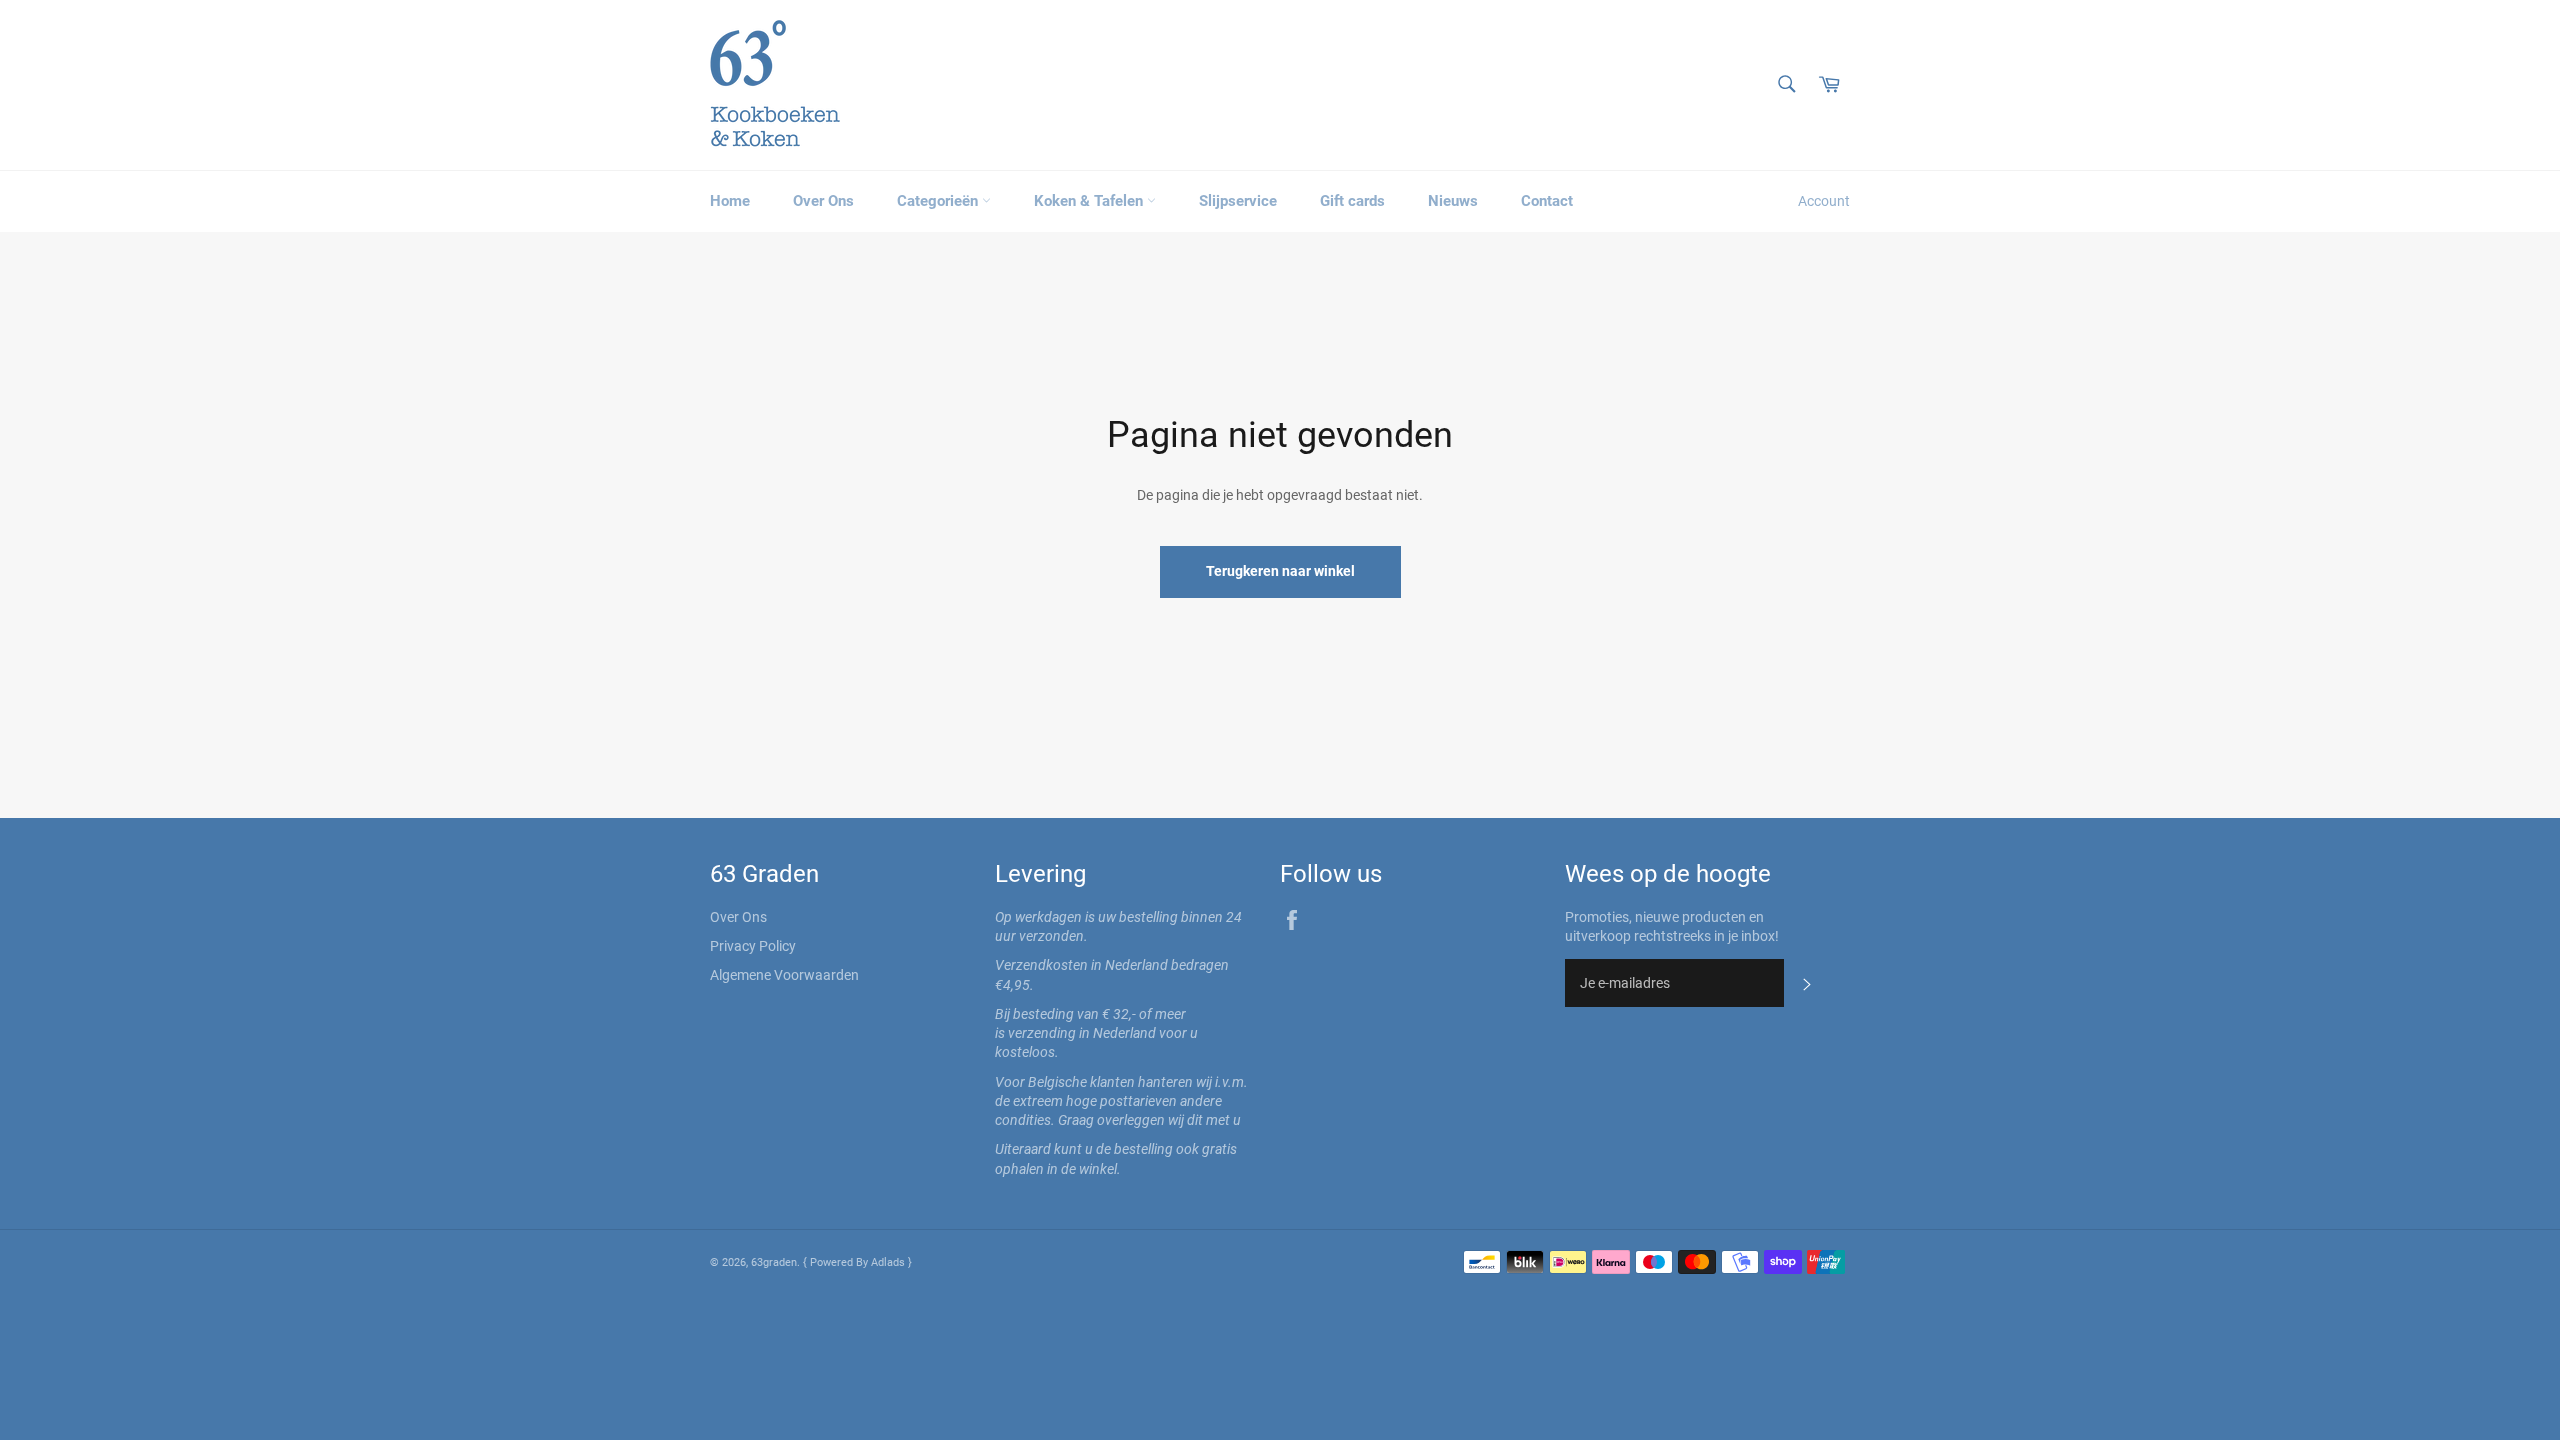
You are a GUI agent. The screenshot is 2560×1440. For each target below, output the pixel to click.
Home (730, 201)
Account (1824, 201)
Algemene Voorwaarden (784, 975)
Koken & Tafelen (1090, 201)
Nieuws (1453, 201)
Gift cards (1352, 201)
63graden (774, 1262)
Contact (1547, 201)
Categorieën (939, 201)
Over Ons (823, 201)
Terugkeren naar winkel (1280, 571)
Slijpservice (1238, 201)
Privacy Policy (753, 946)
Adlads (889, 1262)
